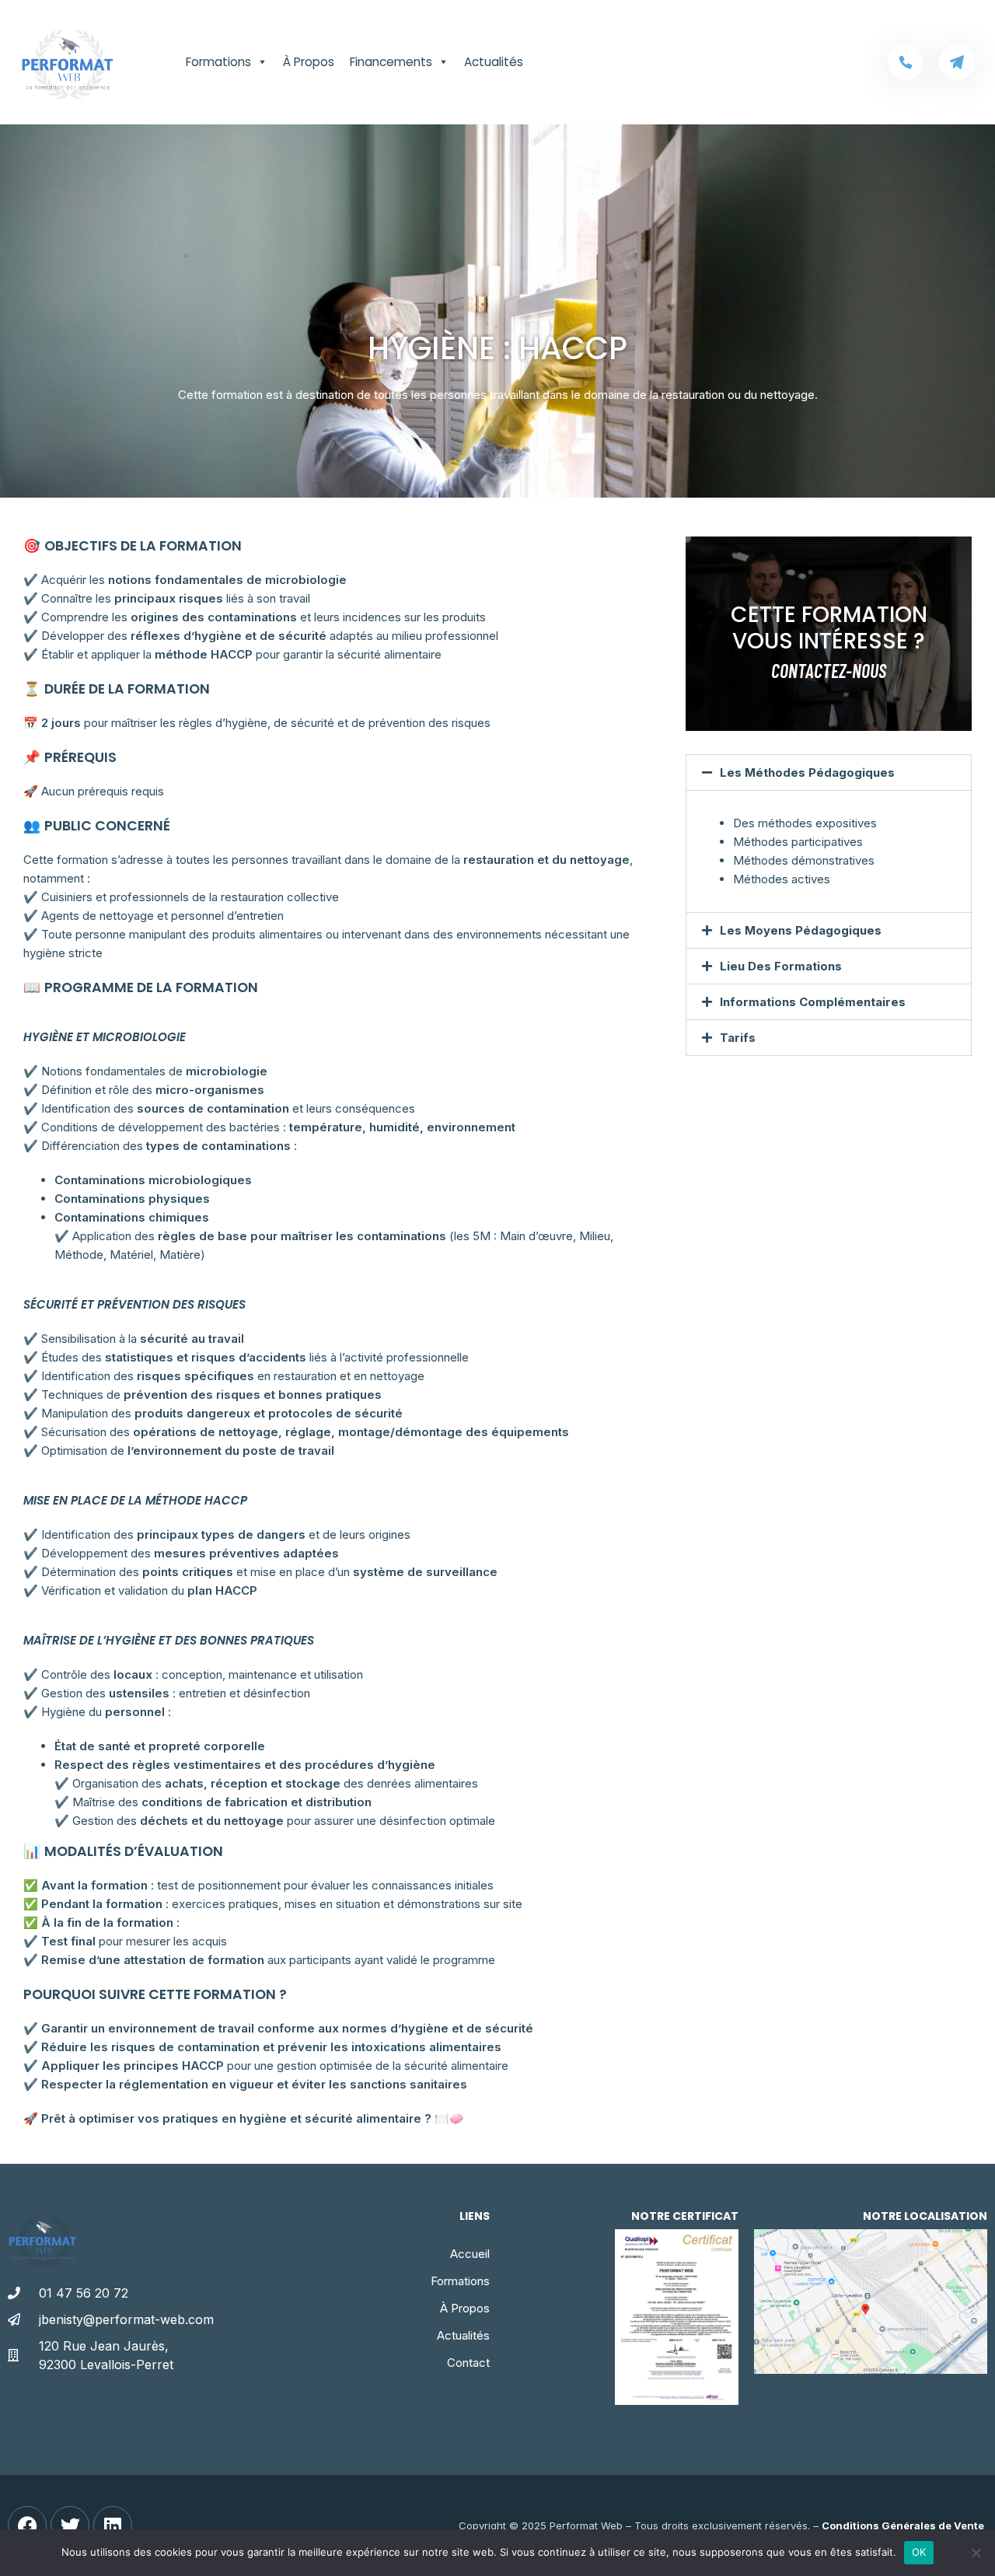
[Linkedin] (113, 2525)
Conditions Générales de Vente (903, 2525)
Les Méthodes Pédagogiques (807, 772)
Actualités (494, 62)
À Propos (309, 62)
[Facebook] (27, 2525)
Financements (391, 62)
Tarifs (738, 1038)
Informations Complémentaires (813, 1002)
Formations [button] (218, 62)
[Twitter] (70, 2525)
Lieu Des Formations (781, 966)
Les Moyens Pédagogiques (801, 930)
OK (919, 2552)
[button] (829, 772)
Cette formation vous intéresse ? (829, 628)
